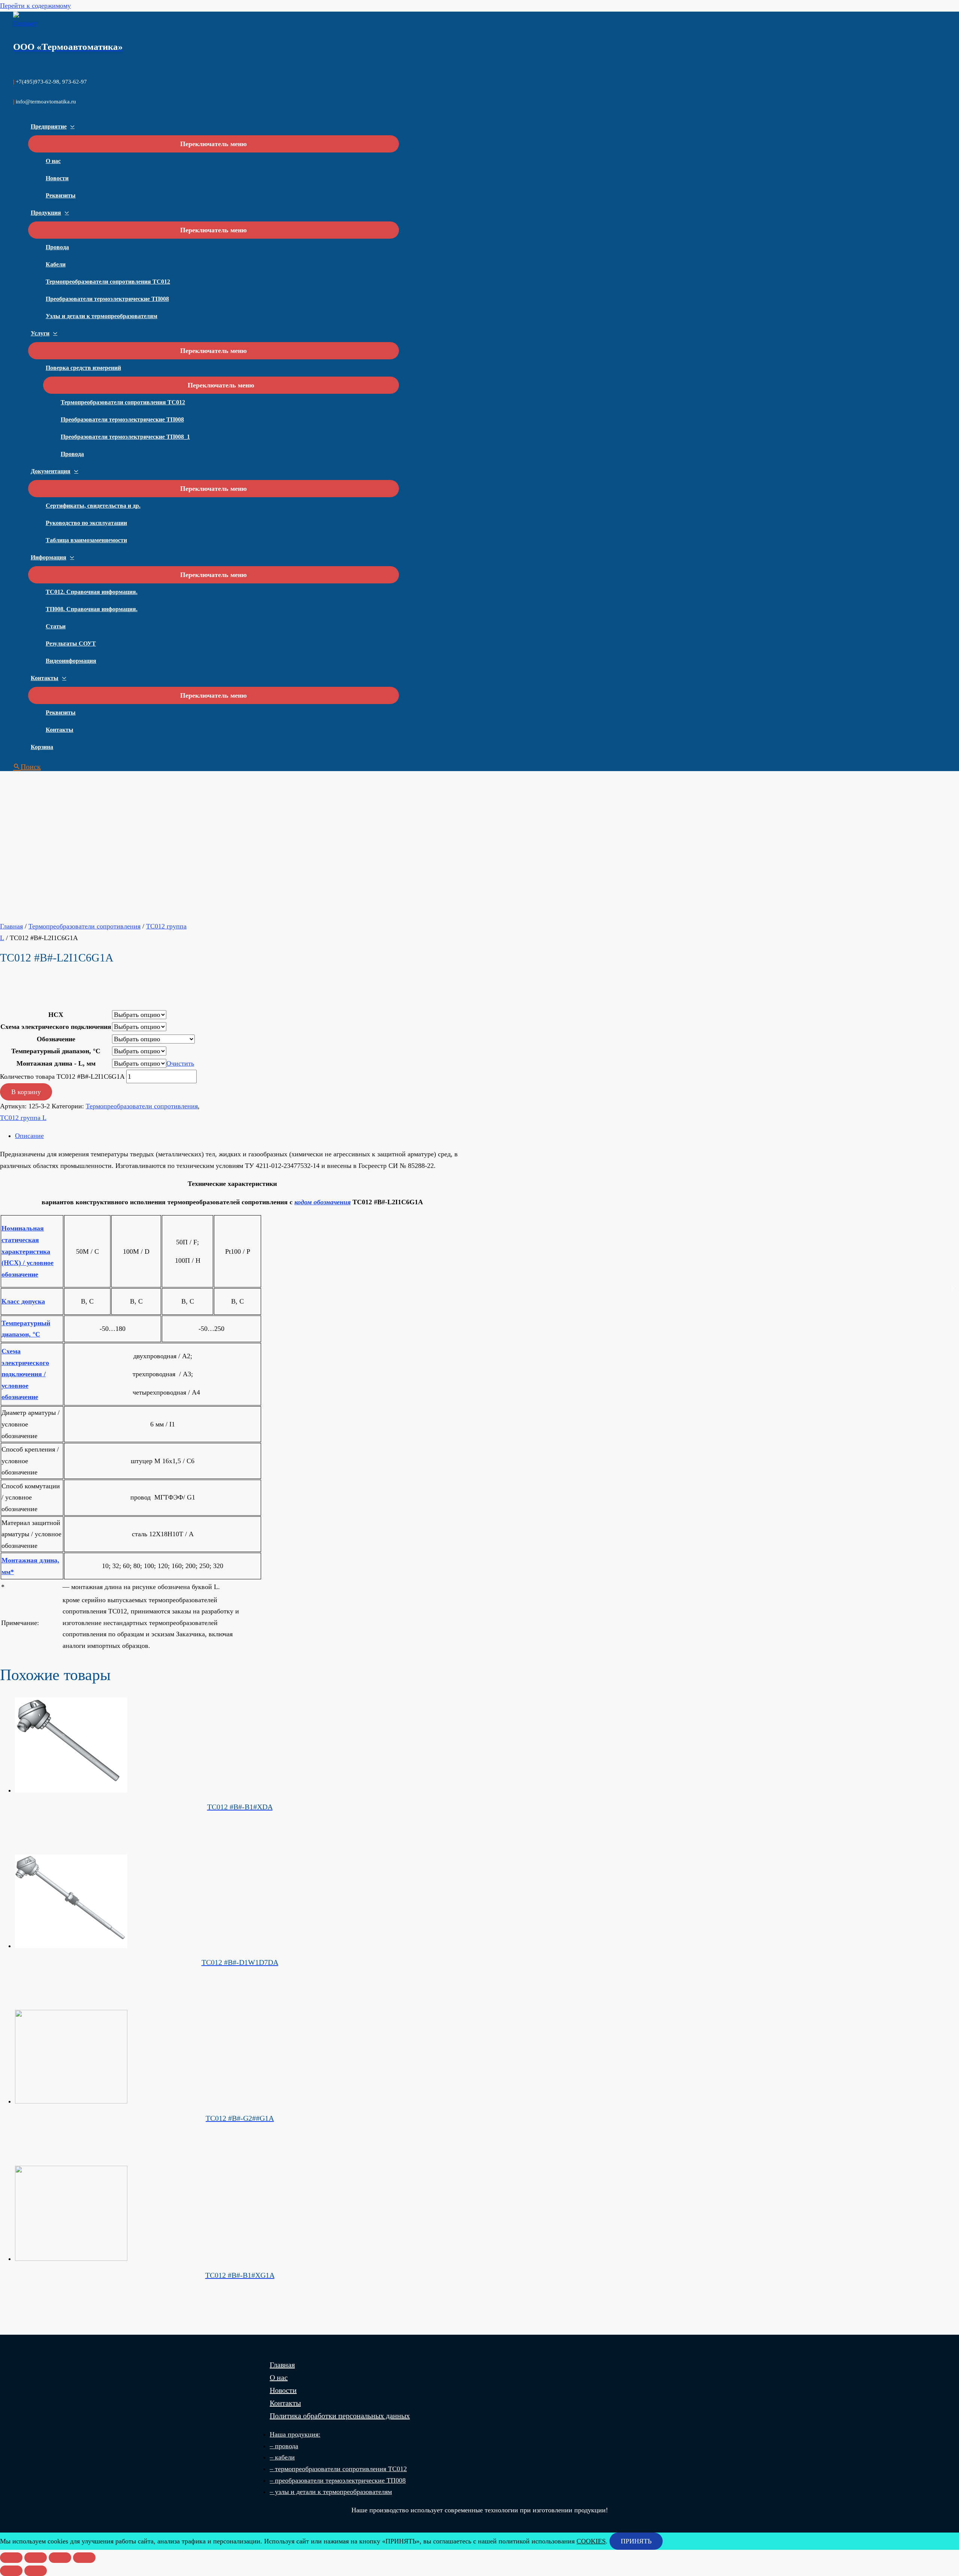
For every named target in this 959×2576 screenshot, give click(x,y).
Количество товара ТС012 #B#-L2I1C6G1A (62, 1076)
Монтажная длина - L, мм (56, 1063)
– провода (284, 2446)
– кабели (282, 2457)
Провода (57, 247)
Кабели (56, 264)
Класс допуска (23, 1301)
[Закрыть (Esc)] (11, 2558)
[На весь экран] (60, 2558)
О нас (53, 161)
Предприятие (49, 126)
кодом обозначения (323, 1202)
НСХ (56, 1015)
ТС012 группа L (23, 1118)
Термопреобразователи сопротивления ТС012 (108, 282)
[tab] (240, 1136)
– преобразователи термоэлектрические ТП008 (338, 2480)
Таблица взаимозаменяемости (86, 540)
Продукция (46, 213)
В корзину (26, 1092)
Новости (57, 178)
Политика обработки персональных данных (340, 2416)
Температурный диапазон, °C (56, 1051)
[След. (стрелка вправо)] (36, 2571)
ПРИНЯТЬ (636, 2541)
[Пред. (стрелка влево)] (11, 2571)
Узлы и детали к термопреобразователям (102, 316)
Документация (51, 471)
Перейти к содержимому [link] (35, 6)
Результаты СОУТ (71, 644)
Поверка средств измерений (83, 368)
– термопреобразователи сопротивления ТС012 (338, 2469)
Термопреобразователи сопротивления (84, 926)
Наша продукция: (295, 2434)
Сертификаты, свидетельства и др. (93, 506)
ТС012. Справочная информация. (92, 592)
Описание (29, 1136)
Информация (49, 557)
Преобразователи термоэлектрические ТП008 (107, 299)
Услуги (40, 333)
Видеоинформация (71, 661)
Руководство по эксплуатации (86, 523)
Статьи (56, 626)
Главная (11, 926)
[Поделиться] (36, 2558)
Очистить (180, 1063)
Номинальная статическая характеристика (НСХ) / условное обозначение (28, 1251)
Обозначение (56, 1039)
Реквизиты (61, 195)
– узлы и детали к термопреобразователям (331, 2492)
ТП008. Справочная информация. (92, 609)
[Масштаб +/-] (84, 2558)
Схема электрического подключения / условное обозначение (25, 1374)
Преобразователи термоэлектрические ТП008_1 (125, 437)
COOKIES (591, 2541)
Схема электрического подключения (56, 1027)
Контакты (45, 678)
